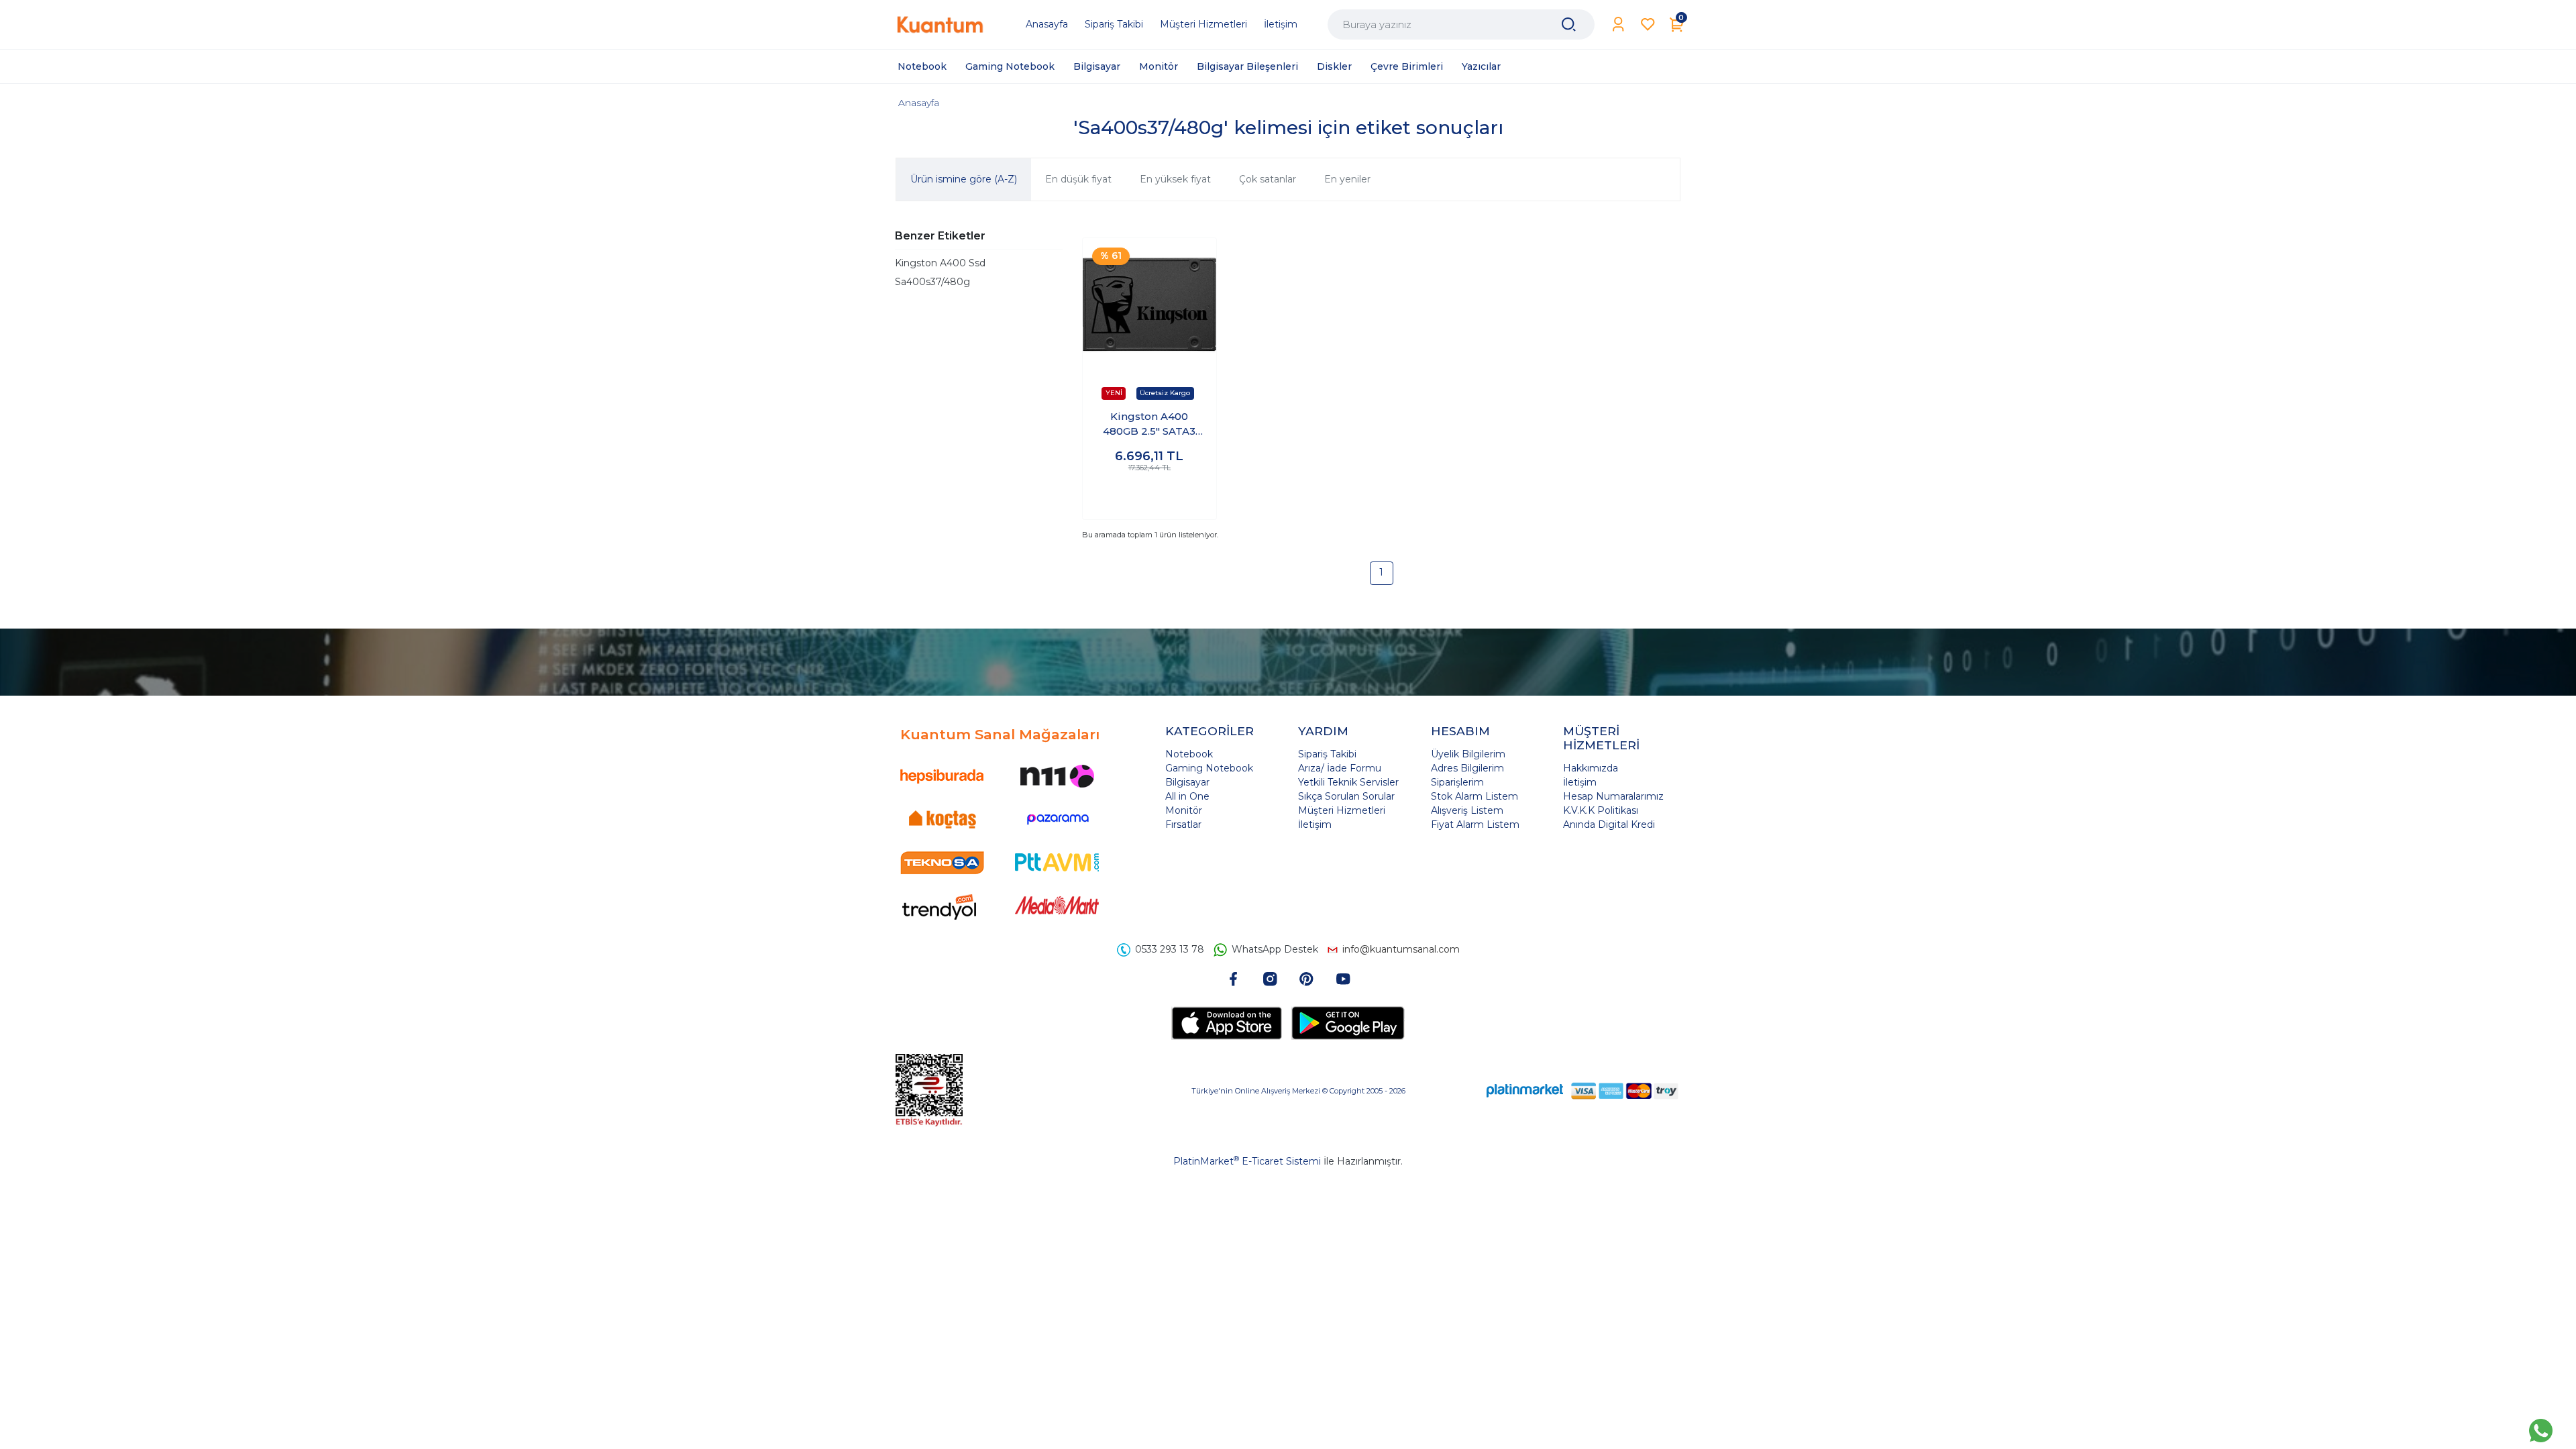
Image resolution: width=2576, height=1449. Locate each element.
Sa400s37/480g (932, 282)
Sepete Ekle (1149, 496)
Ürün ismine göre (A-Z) (964, 179)
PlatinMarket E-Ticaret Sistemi (1247, 1161)
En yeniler (1347, 179)
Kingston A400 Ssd (940, 263)
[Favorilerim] (1648, 24)
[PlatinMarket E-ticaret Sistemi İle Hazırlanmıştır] (1525, 1090)
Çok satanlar (1268, 179)
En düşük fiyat (1078, 179)
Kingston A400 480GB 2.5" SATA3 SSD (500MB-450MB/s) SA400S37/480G (1149, 425)
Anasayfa (919, 103)
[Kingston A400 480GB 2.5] (1149, 305)
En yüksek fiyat (1175, 179)
